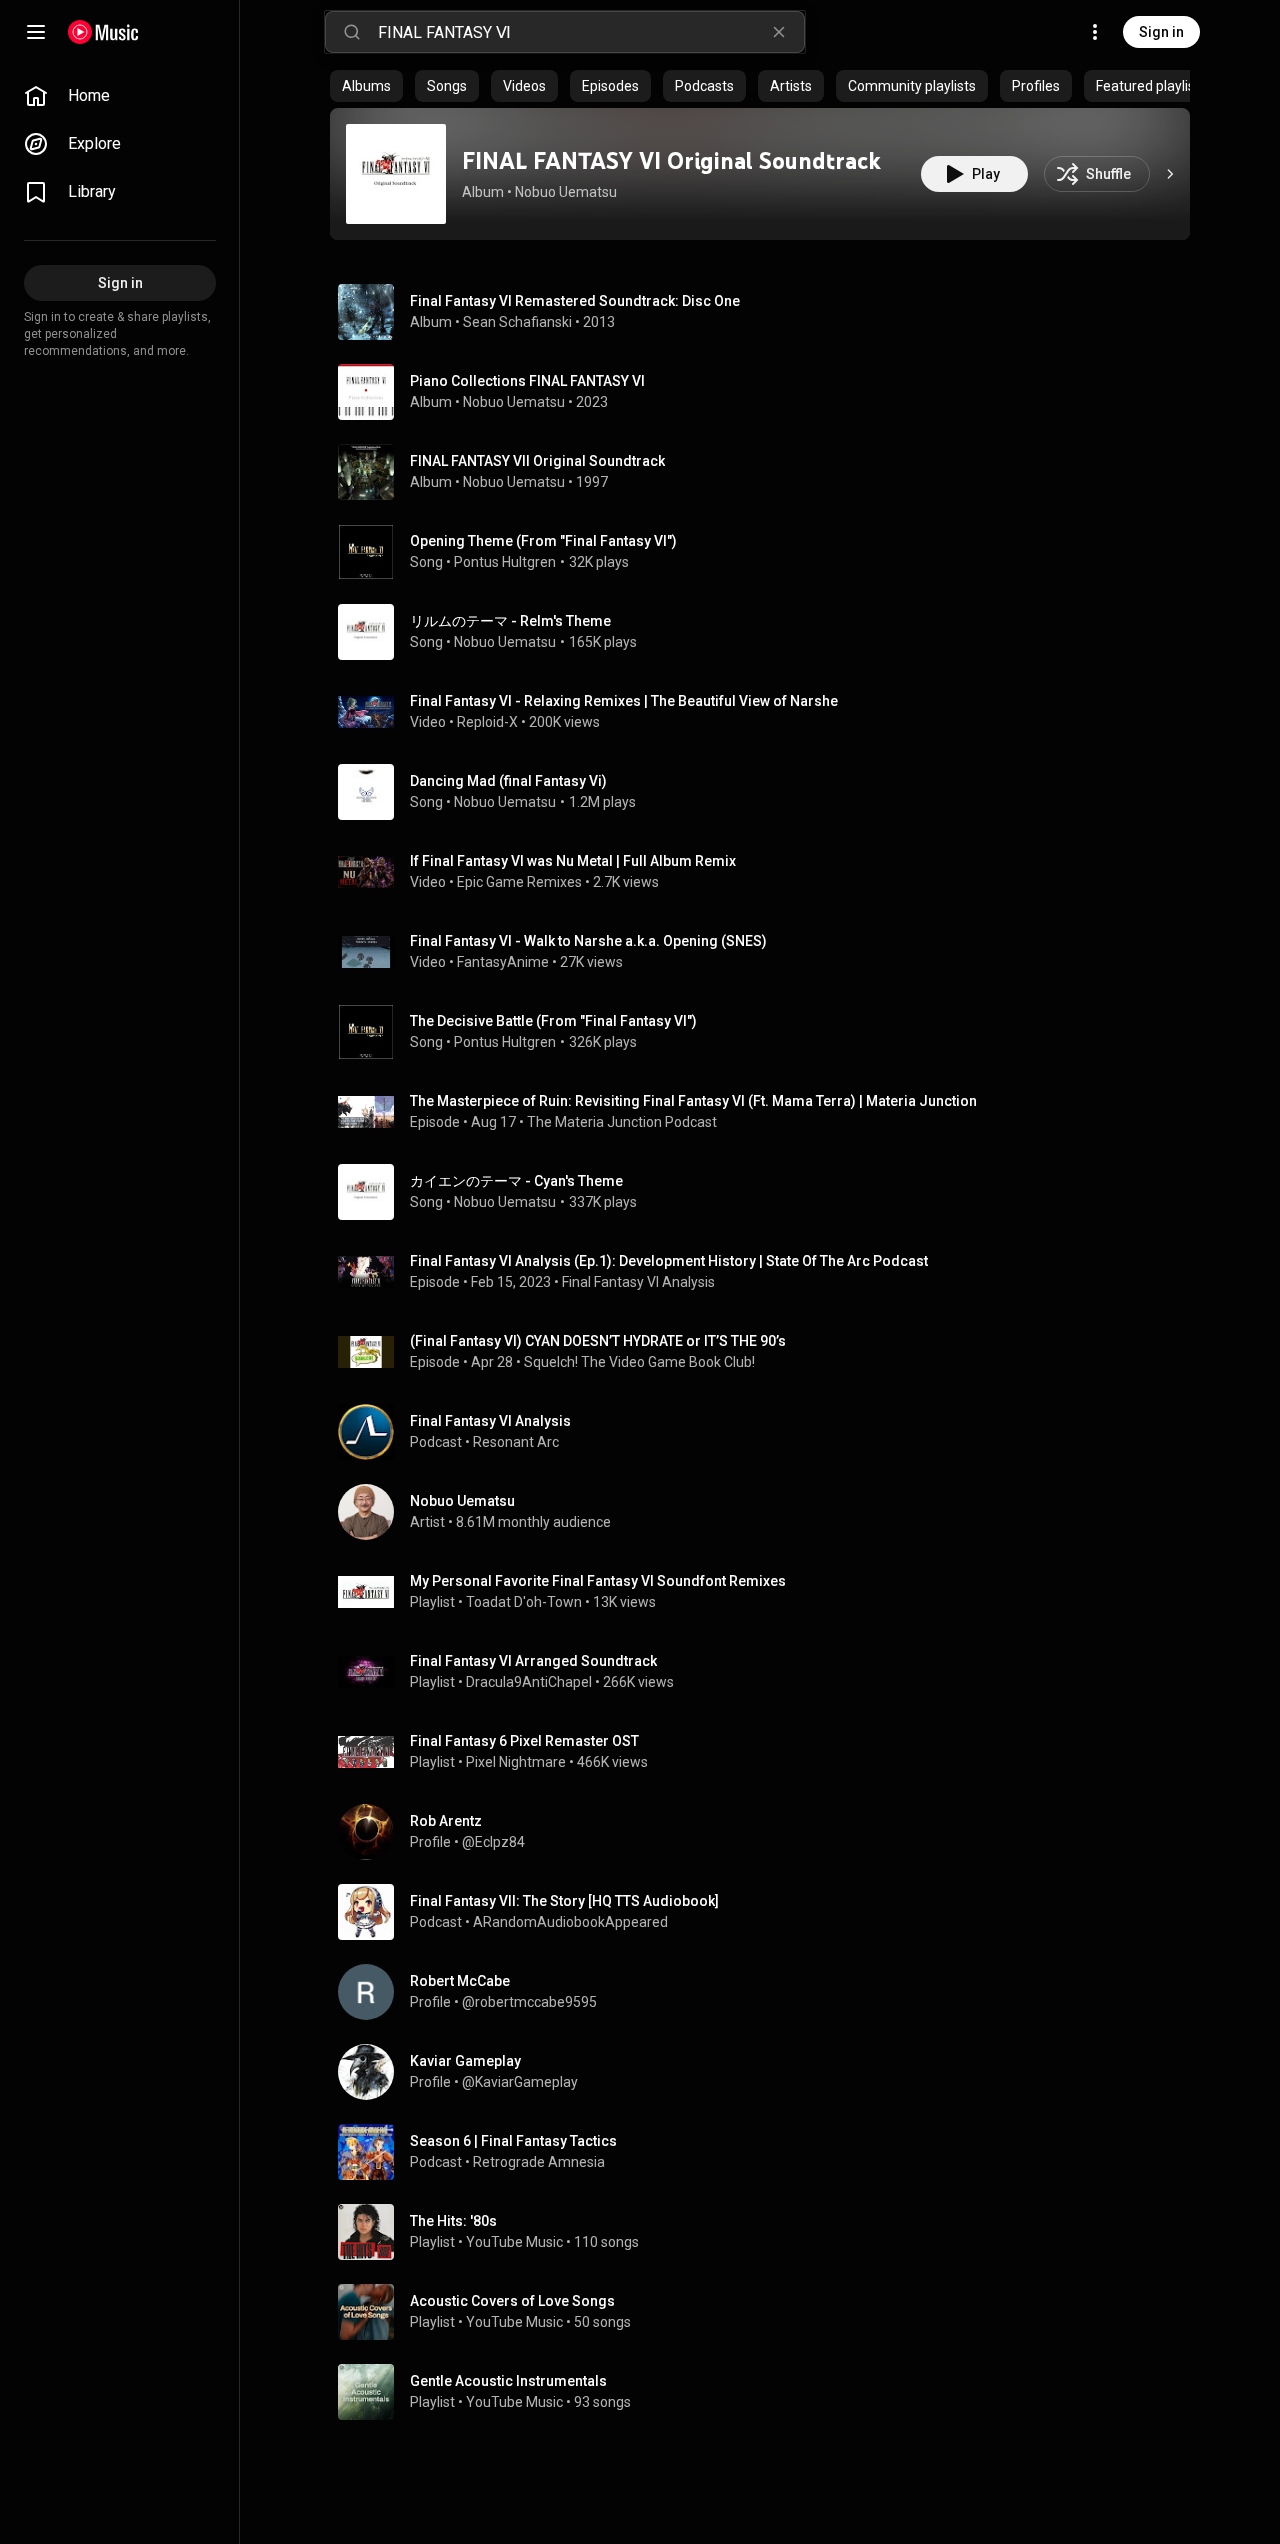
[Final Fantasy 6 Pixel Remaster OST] (768, 1752)
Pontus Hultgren (505, 562)
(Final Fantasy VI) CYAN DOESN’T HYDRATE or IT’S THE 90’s (598, 1341)
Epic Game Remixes (519, 882)
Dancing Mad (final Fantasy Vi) (508, 781)
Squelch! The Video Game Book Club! (639, 1362)
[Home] (103, 32)
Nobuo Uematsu (566, 192)
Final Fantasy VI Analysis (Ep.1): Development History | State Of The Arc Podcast (669, 1261)
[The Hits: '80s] (768, 2232)
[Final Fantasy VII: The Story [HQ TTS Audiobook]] (768, 1912)
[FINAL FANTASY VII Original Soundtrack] (768, 472)
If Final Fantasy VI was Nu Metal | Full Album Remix (573, 861)
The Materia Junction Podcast (622, 1122)
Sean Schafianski (517, 322)
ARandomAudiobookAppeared (570, 1922)
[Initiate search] (352, 32)
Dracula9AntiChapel (529, 1682)
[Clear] (779, 32)
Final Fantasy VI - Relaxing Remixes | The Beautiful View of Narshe (624, 701)
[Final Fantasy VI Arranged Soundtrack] (768, 1672)
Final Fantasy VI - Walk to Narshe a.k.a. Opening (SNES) (588, 941)
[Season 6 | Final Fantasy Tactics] (768, 2152)
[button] (396, 174)
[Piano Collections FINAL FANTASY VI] (768, 392)
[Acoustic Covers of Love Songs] (768, 2312)
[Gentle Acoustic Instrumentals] (768, 2392)
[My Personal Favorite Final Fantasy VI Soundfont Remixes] (768, 1592)
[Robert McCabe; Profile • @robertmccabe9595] (768, 1992)
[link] (120, 96)
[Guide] (36, 32)
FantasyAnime (503, 962)
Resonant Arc (516, 1442)
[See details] (1170, 174)
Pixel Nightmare (516, 1762)
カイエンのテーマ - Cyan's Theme (516, 1181)
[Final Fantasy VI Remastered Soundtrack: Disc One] (768, 312)
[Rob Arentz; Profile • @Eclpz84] (768, 1832)
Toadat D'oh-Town (524, 1602)
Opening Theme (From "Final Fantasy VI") (543, 541)
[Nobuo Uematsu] (768, 1512)
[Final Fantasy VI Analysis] (768, 1432)
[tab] (366, 86)
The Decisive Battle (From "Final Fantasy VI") (553, 1021)
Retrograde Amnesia (539, 2162)
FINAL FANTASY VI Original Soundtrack (671, 160)
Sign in (1161, 32)
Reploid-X (487, 722)
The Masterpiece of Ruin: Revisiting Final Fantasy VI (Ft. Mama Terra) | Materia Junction (695, 1101)
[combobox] (591, 32)
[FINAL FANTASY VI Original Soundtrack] (396, 174)
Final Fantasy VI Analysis (638, 1282)
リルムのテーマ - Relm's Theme (510, 621)
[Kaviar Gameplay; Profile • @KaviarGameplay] (768, 2072)
